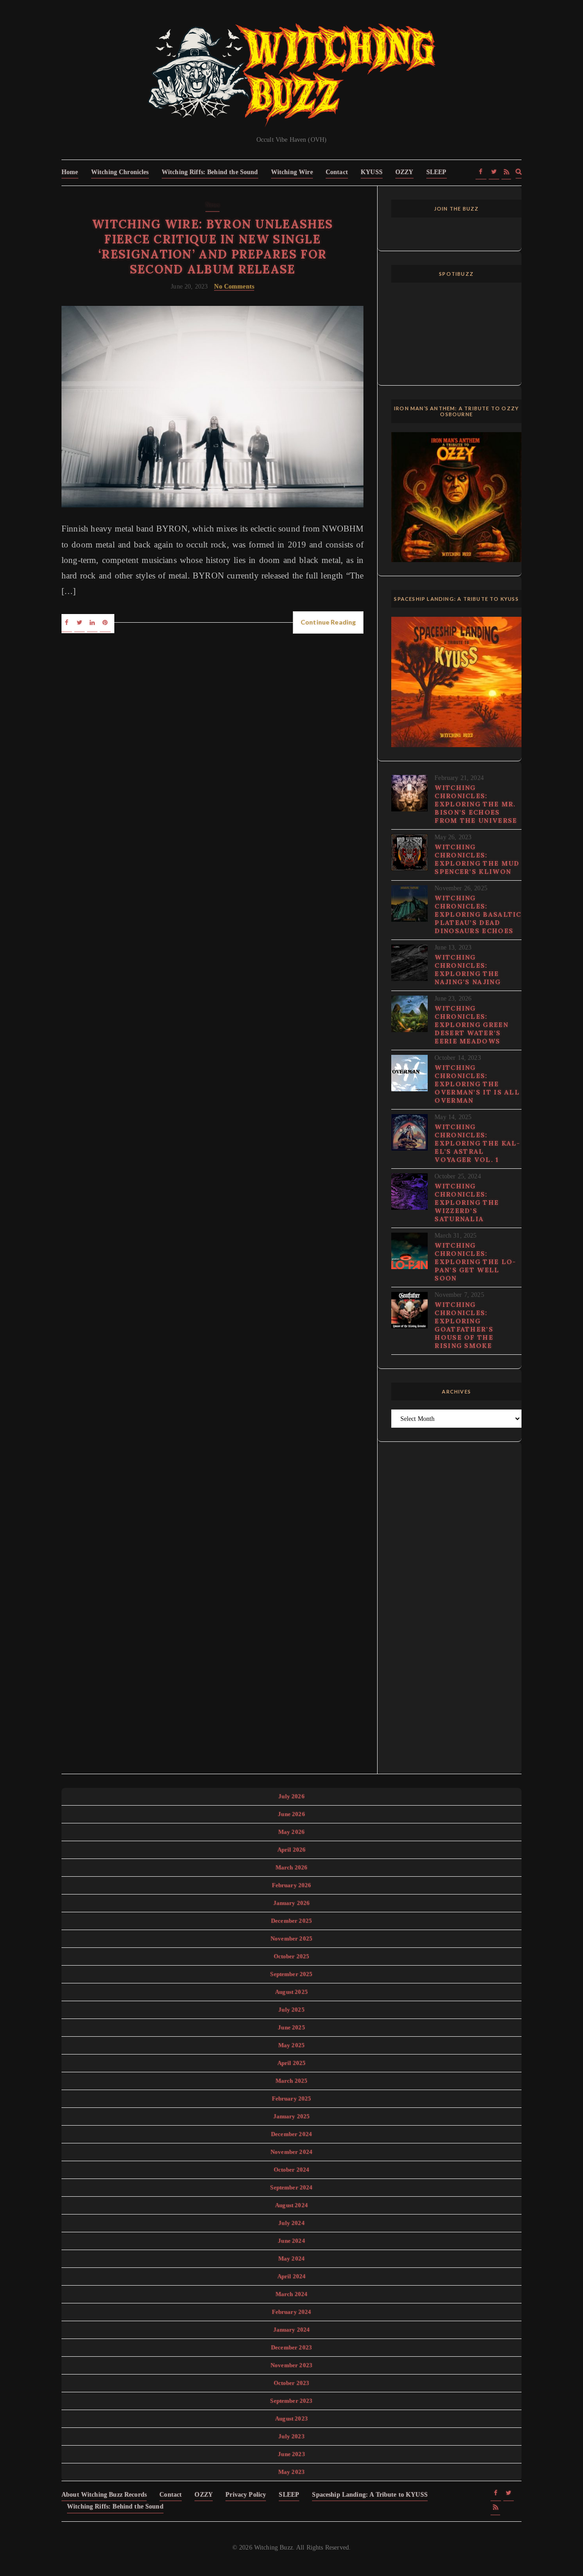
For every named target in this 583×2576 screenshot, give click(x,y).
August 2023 (291, 2419)
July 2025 (291, 2010)
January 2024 (292, 2330)
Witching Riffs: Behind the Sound (210, 172)
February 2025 (292, 2098)
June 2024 (291, 2241)
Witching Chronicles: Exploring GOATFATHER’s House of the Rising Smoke (464, 1325)
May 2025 (291, 2045)
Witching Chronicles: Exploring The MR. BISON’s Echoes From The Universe (476, 804)
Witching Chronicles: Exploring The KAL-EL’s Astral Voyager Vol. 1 (477, 1143)
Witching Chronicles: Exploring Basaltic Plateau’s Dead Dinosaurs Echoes (478, 914)
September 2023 (291, 2401)
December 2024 (291, 2134)
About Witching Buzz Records (104, 2495)
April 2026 (292, 1850)
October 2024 (292, 2170)
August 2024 (291, 2205)
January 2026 (292, 1903)
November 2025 (291, 1938)
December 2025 (291, 1921)
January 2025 (292, 2116)
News (213, 205)
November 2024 (291, 2152)
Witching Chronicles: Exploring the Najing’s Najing (468, 970)
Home (70, 172)
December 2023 (291, 2347)
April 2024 (292, 2276)
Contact (337, 172)
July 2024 (291, 2223)
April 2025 (292, 2063)
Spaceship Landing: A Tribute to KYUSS (370, 2495)
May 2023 (291, 2472)
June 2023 (291, 2454)
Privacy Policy (246, 2495)
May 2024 (291, 2259)
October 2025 (292, 1956)
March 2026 (292, 1867)
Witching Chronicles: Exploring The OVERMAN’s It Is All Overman (477, 1084)
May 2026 (291, 1832)
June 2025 (291, 2027)
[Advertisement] (456, 1613)
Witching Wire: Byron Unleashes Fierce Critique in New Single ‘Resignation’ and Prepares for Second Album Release (212, 247)
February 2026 (292, 1885)
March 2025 (292, 2081)
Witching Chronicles (120, 172)
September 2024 (291, 2187)
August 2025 (291, 1992)
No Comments (234, 287)
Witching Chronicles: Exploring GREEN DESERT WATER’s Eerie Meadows (471, 1025)
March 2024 (292, 2294)
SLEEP (437, 172)
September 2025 (291, 1974)
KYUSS (372, 172)
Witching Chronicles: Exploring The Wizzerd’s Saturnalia (467, 1203)
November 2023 (291, 2365)
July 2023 (291, 2436)
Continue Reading (328, 622)
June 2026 (291, 1814)
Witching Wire (292, 172)
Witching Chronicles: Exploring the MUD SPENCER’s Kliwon (477, 859)
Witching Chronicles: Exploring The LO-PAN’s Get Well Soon (475, 1262)
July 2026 (291, 1796)
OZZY (404, 172)
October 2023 (292, 2383)
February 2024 (292, 2312)
